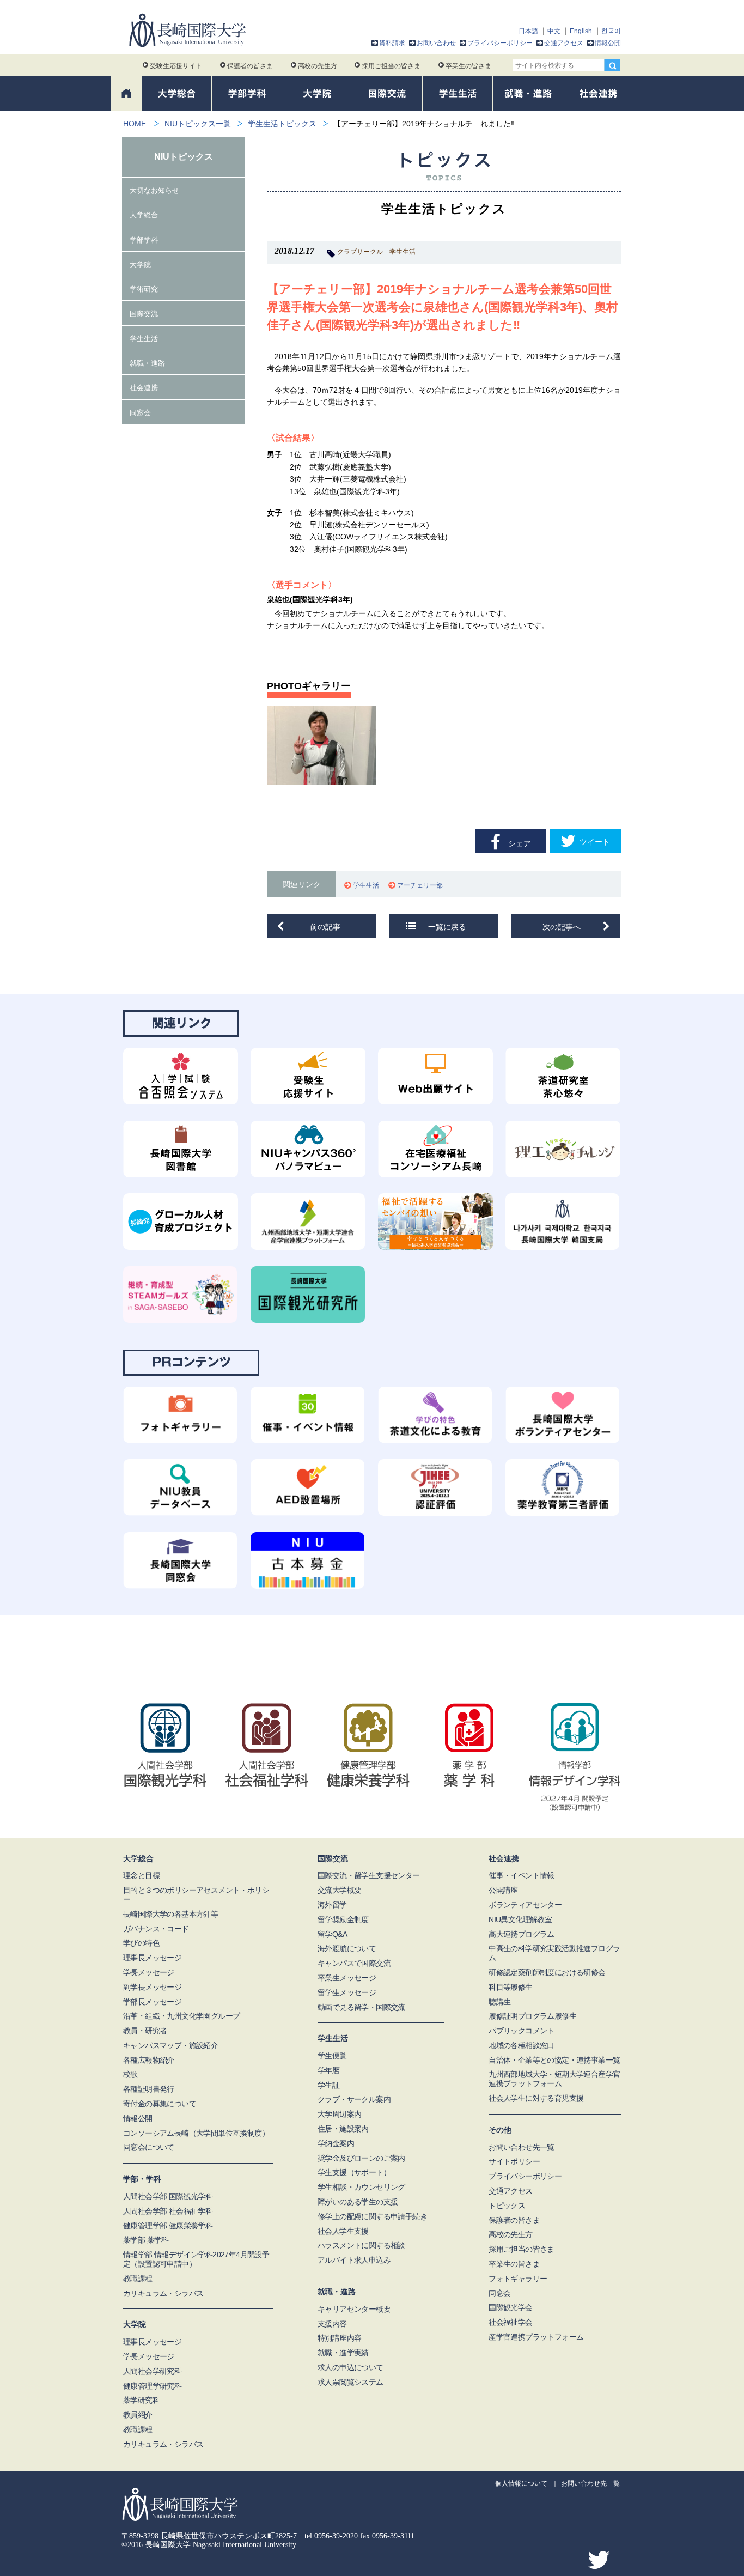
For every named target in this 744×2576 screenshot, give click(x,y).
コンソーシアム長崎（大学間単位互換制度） (196, 2133)
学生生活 (403, 252)
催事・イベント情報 (522, 1875)
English (581, 31)
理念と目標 (141, 1875)
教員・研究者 (145, 2031)
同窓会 (140, 413)
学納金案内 (336, 2143)
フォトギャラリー (518, 2279)
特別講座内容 (339, 2338)
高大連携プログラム (522, 1934)
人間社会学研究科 (152, 2371)
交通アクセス (564, 43)
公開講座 (503, 1890)
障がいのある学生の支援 (358, 2202)
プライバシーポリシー (500, 43)
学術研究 (144, 289)
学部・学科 (142, 2179)
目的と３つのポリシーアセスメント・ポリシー (196, 1895)
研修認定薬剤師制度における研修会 (547, 1972)
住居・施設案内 (343, 2129)
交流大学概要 (339, 1890)
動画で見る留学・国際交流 (361, 2007)
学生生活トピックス (282, 124)
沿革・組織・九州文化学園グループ (181, 2016)
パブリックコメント (522, 2031)
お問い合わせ (436, 43)
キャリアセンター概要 (354, 2309)
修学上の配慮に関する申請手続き (372, 2216)
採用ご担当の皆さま (391, 66)
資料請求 (392, 43)
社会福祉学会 (510, 2322)
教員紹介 (138, 2415)
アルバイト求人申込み (354, 2260)
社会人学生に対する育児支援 (536, 2098)
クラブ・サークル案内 (354, 2099)
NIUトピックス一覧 (198, 124)
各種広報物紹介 (149, 2060)
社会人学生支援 (343, 2231)
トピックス (507, 2206)
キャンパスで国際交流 (354, 1963)
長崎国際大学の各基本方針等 (170, 1914)
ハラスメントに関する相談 (361, 2245)
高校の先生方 (318, 66)
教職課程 (138, 2279)
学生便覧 (332, 2056)
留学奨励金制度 (343, 1919)
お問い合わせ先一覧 (522, 2147)
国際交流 (144, 314)
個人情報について (521, 2483)
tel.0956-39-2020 (331, 2536)
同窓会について (149, 2147)
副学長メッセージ (152, 1987)
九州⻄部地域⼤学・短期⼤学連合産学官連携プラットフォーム (554, 2079)
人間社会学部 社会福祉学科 (168, 2211)
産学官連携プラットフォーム (536, 2337)
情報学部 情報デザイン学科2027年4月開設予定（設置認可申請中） (196, 2259)
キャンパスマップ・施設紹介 (170, 2045)
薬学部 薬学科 (146, 2240)
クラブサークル (360, 252)
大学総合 (144, 215)
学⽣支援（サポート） (354, 2172)
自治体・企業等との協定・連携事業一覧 (554, 2060)
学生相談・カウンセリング (361, 2187)
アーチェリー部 (422, 885)
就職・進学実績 (343, 2353)
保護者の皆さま (250, 66)
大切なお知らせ (154, 190)
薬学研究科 (141, 2400)
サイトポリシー (514, 2161)
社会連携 (144, 388)
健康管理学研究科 (152, 2386)
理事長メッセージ (152, 1958)
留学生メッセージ (347, 1992)
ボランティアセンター (525, 1905)
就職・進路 (147, 363)
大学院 (140, 265)
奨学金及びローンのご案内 (361, 2158)
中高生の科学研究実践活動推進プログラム (554, 1953)
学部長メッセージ (152, 2002)
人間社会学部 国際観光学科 (168, 2196)
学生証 (328, 2085)
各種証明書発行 (149, 2089)
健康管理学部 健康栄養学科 (168, 2226)
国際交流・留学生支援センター (369, 1875)
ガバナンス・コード (156, 1929)
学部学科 (144, 240)
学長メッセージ (149, 1972)
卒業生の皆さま (468, 66)
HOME (135, 124)
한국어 (611, 31)
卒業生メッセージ (347, 1978)
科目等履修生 (510, 1987)
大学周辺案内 (339, 2114)
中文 (554, 31)
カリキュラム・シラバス (163, 2293)
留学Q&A (332, 1934)
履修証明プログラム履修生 (532, 2016)
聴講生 (499, 2002)
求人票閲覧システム (350, 2382)
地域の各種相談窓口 (522, 2045)
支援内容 (332, 2324)
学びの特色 (141, 1943)
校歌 (130, 2074)
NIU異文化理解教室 (520, 1919)
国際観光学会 (510, 2307)
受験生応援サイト (176, 66)
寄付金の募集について (160, 2104)
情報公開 (608, 43)
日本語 (528, 31)
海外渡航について (347, 1948)
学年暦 (328, 2070)
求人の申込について (350, 2367)
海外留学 (332, 1905)
